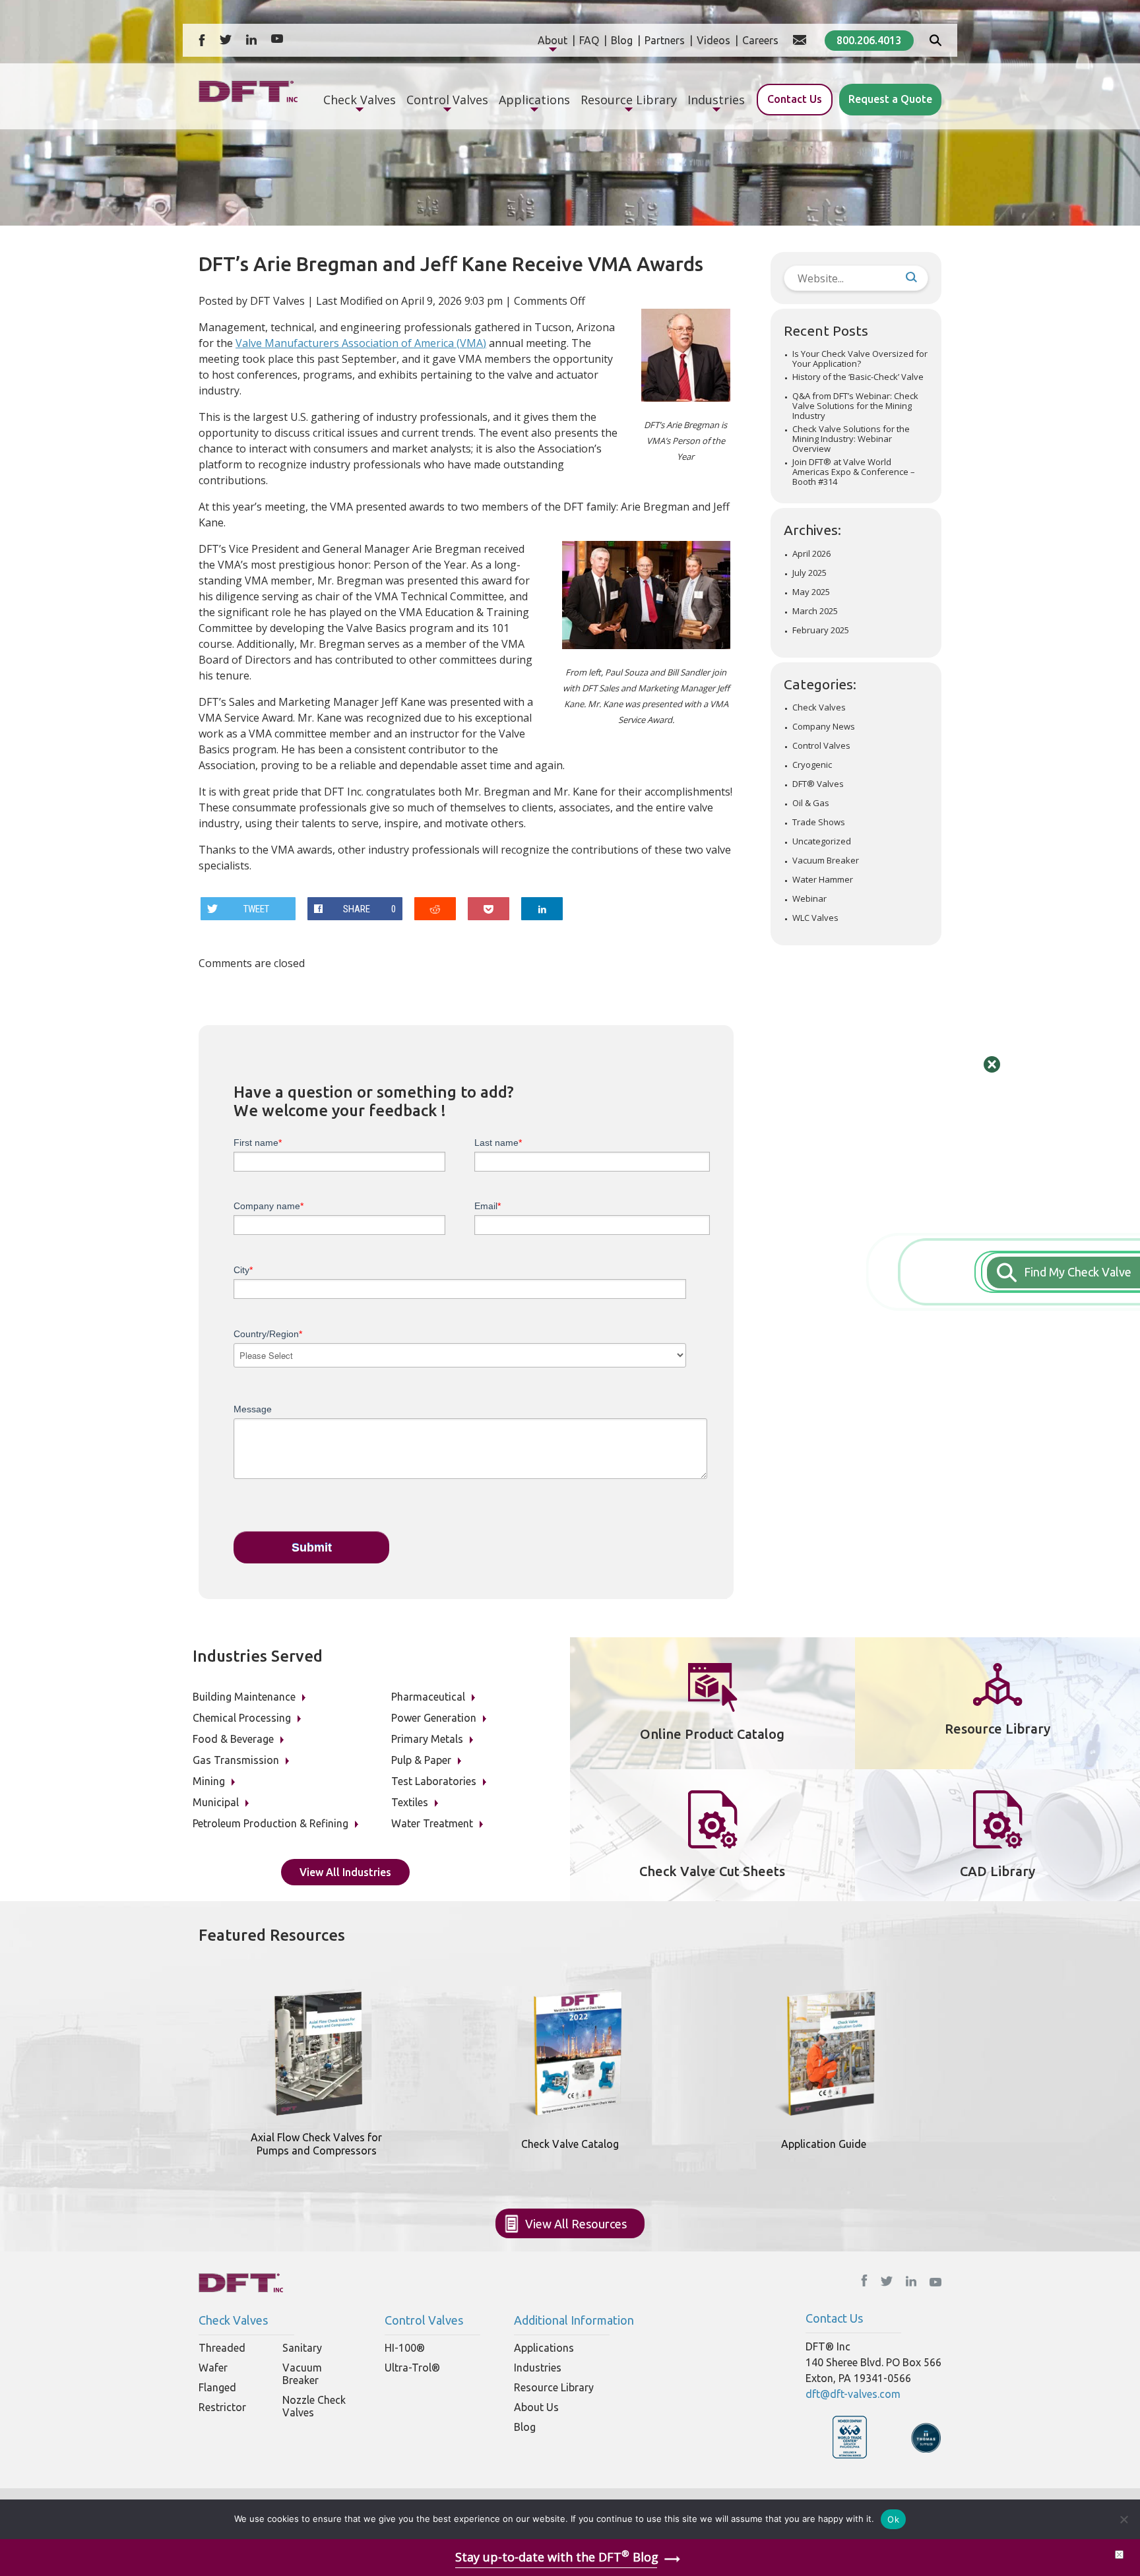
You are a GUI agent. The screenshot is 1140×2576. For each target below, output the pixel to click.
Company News (824, 727)
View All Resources (576, 2224)
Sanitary (302, 2348)
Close (992, 1064)
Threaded (222, 2348)
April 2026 (811, 554)
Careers (760, 40)
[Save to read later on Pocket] (489, 909)
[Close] (1119, 2555)
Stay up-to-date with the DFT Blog (557, 2557)
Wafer (213, 2368)
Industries (538, 2368)
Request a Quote (890, 99)
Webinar (809, 899)
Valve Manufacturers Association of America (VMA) (361, 343)
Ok (893, 2519)
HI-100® (405, 2348)
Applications (544, 2348)
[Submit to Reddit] (435, 909)
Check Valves (819, 707)
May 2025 (811, 592)
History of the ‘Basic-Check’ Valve (858, 377)
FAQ (589, 40)
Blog (622, 40)
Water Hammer (823, 880)
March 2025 (815, 611)
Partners (665, 40)
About (553, 40)
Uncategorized (822, 841)
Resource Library (554, 2387)
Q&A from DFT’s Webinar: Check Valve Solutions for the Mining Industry (855, 406)
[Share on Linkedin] (542, 909)
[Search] (935, 42)
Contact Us (795, 99)
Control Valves (821, 746)
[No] (1124, 2519)
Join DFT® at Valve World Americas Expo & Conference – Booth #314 (854, 472)
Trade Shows (819, 822)
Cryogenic (812, 765)
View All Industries (345, 1872)
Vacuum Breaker (826, 861)
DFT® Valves (818, 784)
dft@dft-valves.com (853, 2394)
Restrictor (222, 2407)
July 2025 (809, 573)
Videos (713, 40)
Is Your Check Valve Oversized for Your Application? (860, 359)
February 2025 (821, 630)
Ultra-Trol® (412, 2368)
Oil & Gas (811, 803)
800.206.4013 (869, 40)
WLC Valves (815, 918)
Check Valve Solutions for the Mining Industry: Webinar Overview (851, 439)
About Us (536, 2407)
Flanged (217, 2387)
